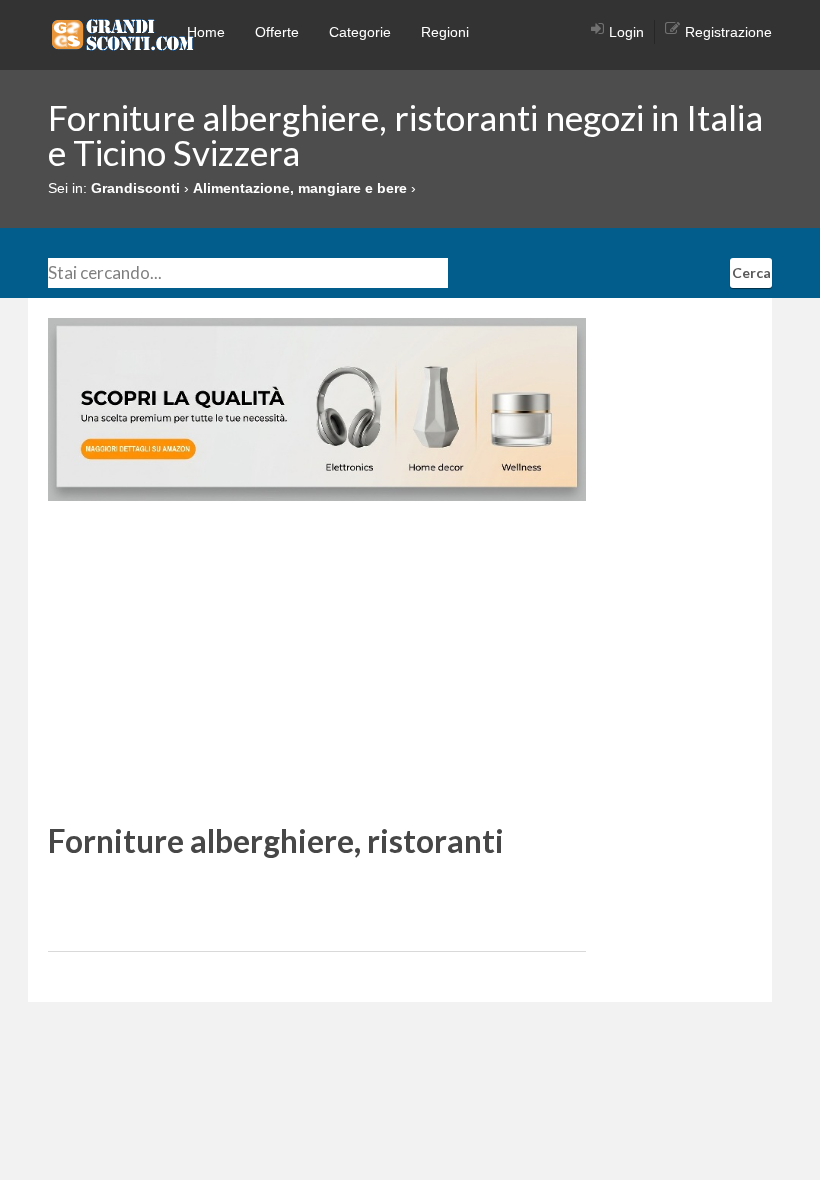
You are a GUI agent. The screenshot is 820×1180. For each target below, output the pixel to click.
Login (626, 32)
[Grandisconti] (123, 34)
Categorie (360, 32)
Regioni (445, 32)
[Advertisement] (317, 661)
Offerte (277, 32)
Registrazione (728, 32)
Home (206, 32)
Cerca (751, 272)
